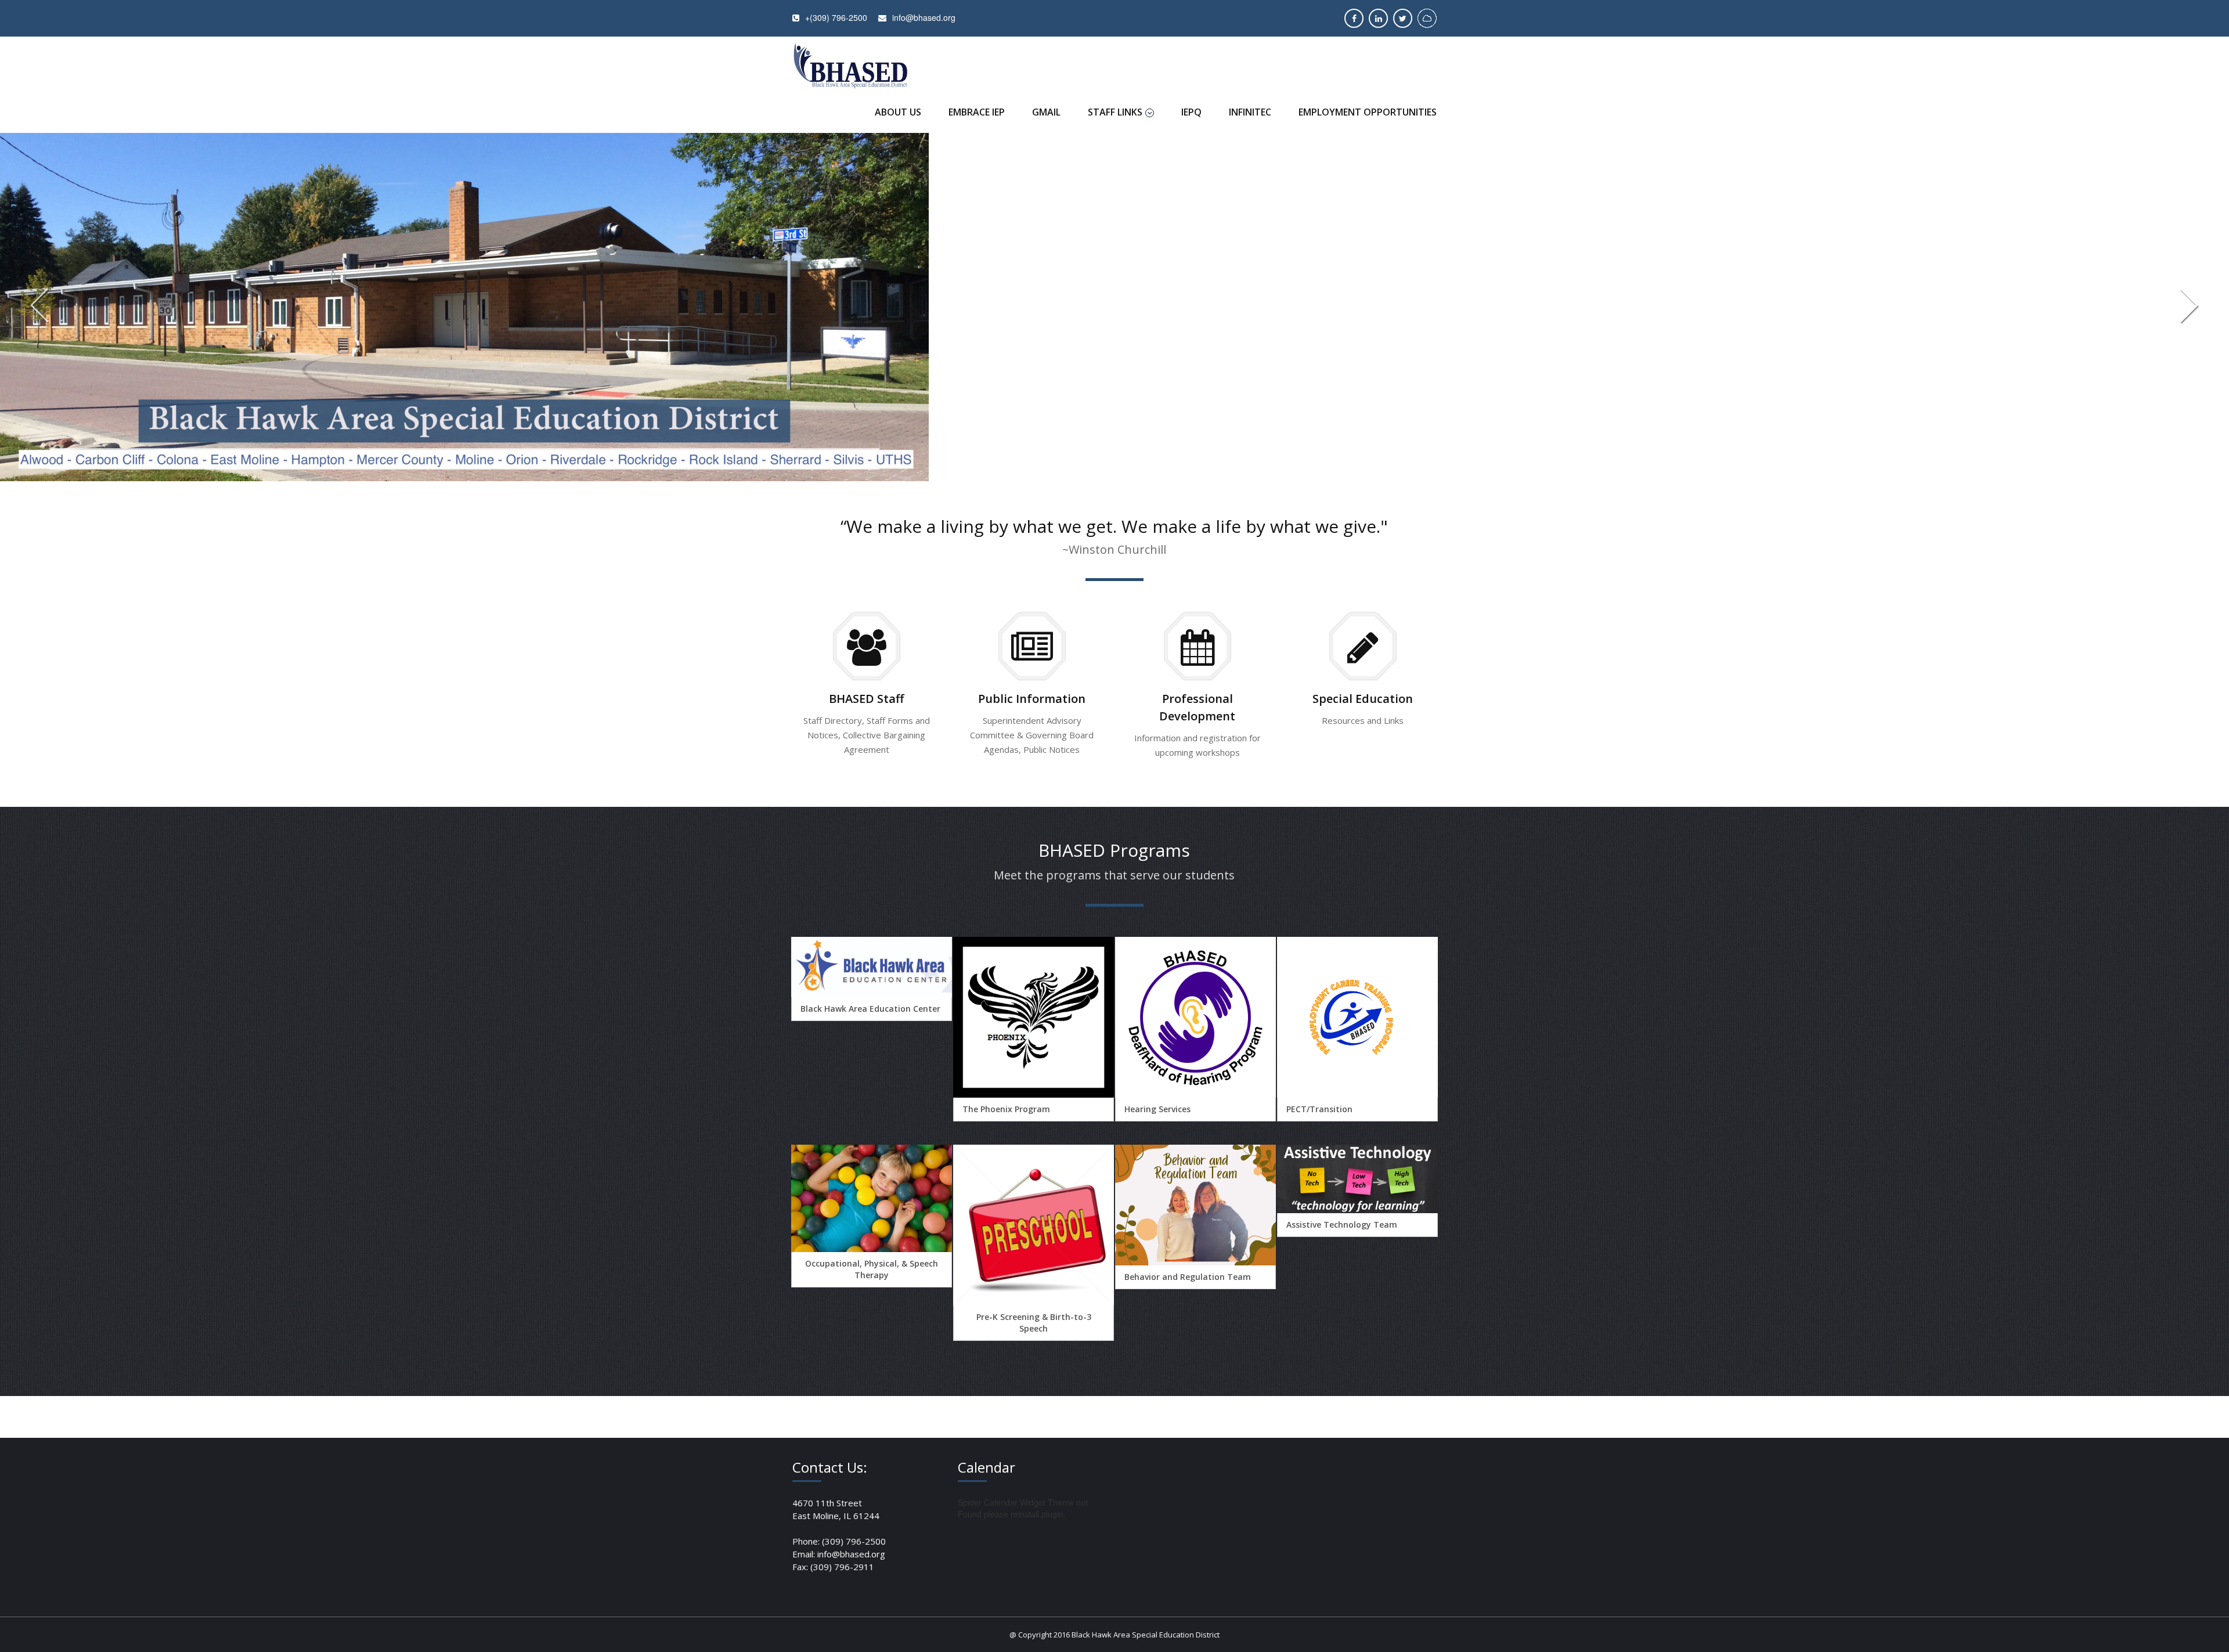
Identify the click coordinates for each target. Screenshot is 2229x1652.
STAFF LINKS (1115, 112)
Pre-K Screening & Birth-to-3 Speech (1034, 1323)
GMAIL (1046, 112)
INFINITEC (1250, 112)
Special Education (1363, 699)
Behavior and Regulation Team (1188, 1277)
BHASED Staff (866, 699)
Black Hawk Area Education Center (870, 1009)
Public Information (1032, 699)
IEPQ (1191, 112)
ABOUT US (898, 112)
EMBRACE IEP (977, 112)
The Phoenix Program (1006, 1109)
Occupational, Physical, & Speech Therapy (872, 1269)
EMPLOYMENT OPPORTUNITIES (1368, 112)
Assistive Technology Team (1342, 1224)
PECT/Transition (1319, 1109)
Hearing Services (1157, 1109)
